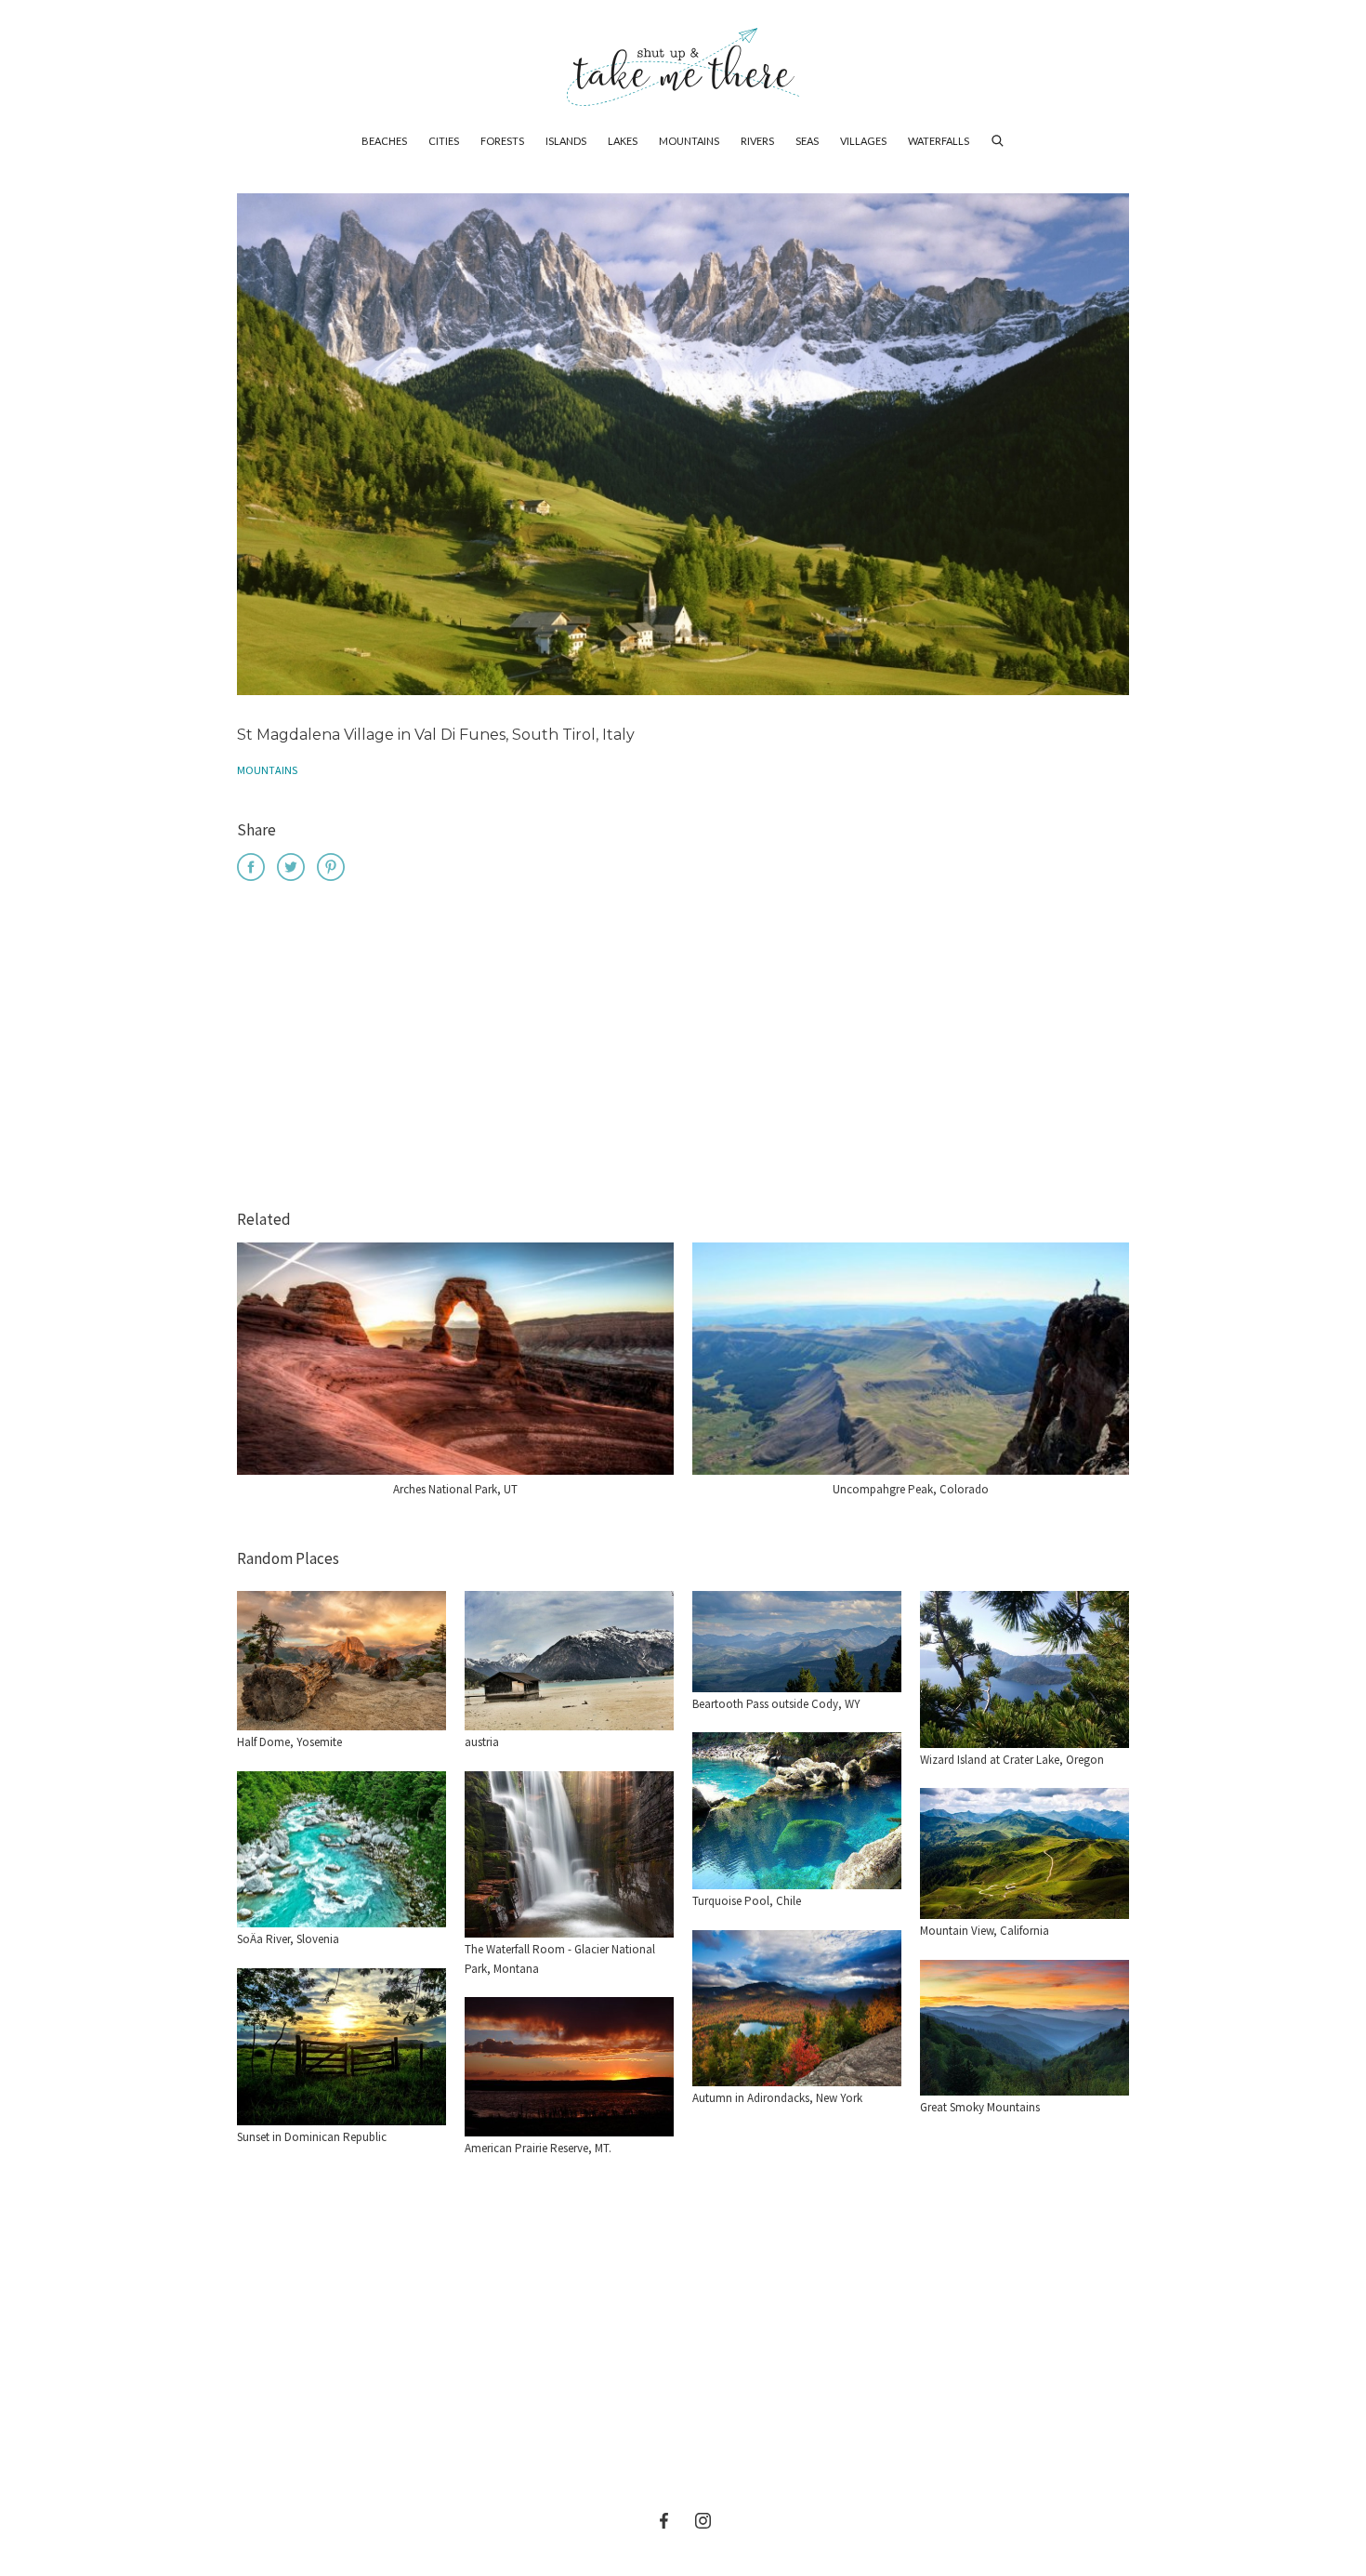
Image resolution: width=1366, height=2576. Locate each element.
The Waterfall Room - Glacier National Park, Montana (560, 1959)
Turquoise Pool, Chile (747, 1901)
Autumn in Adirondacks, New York (777, 2098)
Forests (502, 141)
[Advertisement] (683, 1048)
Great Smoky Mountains (980, 2107)
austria (482, 1742)
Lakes (623, 141)
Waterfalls (939, 141)
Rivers (757, 141)
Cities (444, 141)
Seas (807, 141)
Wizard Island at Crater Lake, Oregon (1012, 1760)
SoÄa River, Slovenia (288, 1939)
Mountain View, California (985, 1931)
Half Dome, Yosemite (289, 1742)
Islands (566, 141)
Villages (863, 141)
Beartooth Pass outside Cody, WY (776, 1704)
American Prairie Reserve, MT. (538, 2148)
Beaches (384, 141)
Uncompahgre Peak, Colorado (911, 1489)
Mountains (689, 141)
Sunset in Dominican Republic (312, 2137)
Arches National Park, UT (455, 1489)
